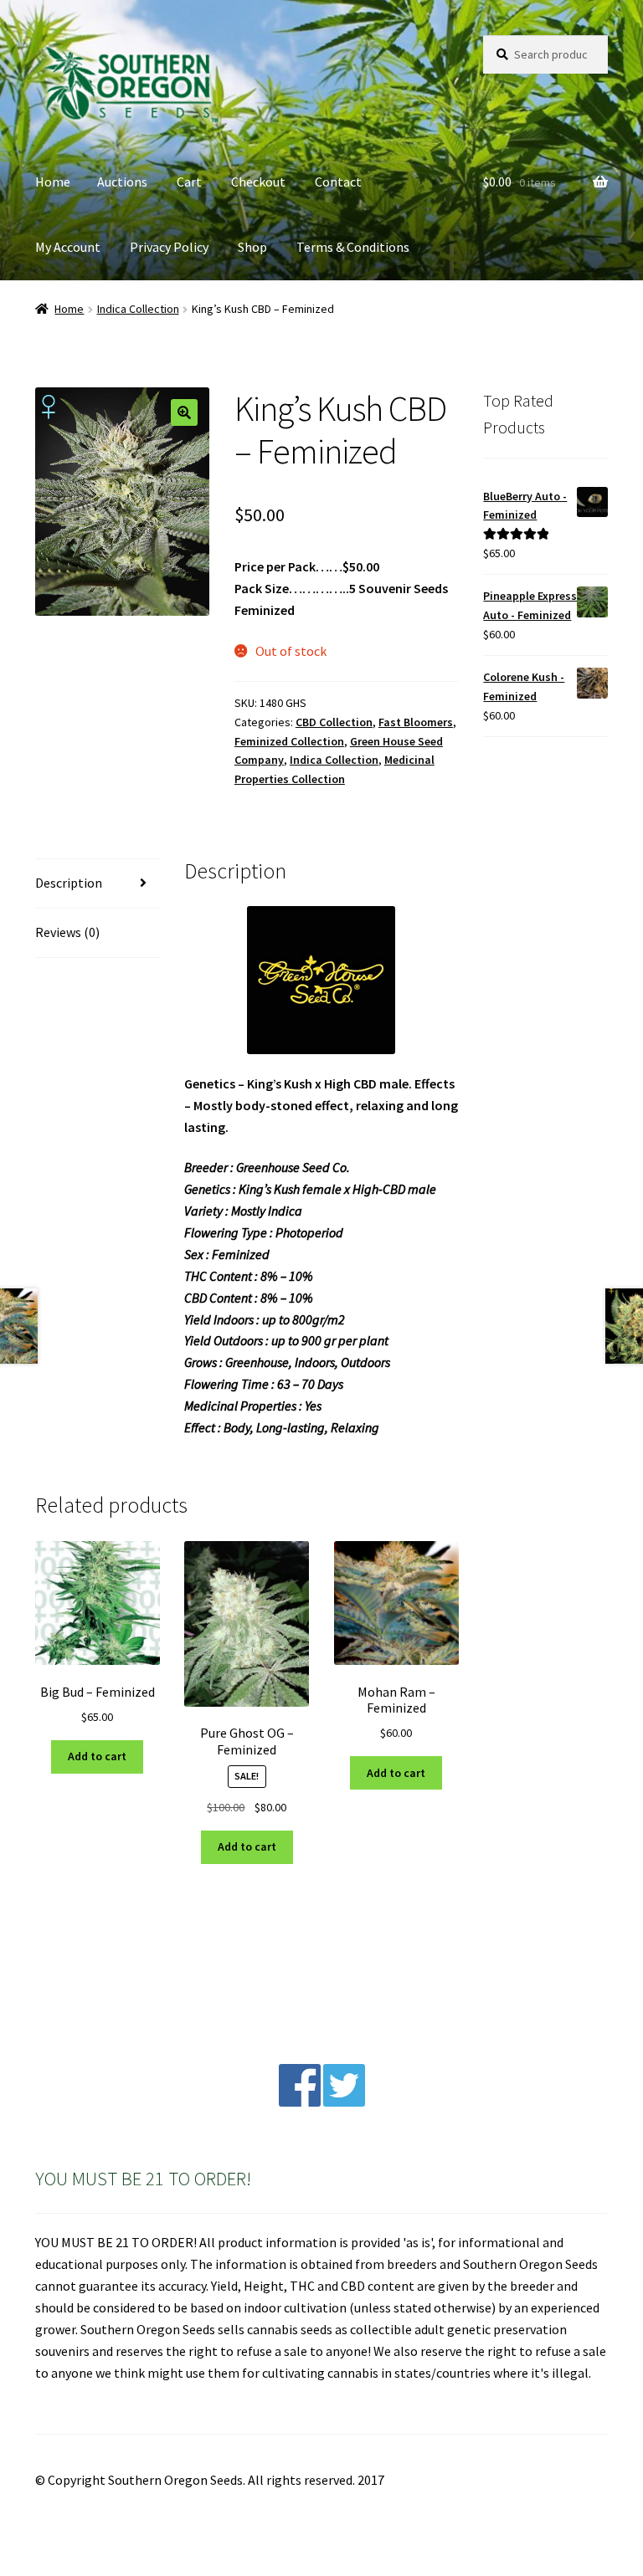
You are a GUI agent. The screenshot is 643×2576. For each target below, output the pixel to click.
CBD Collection (334, 722)
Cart (189, 182)
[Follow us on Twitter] (344, 2102)
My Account (68, 247)
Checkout (258, 182)
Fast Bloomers (416, 722)
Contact (338, 182)
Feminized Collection (289, 741)
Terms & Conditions (353, 247)
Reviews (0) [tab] (67, 932)
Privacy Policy (169, 247)
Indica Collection (138, 309)
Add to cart (97, 1756)
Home (53, 182)
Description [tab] (69, 883)
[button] (184, 412)
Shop (252, 247)
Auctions (122, 182)
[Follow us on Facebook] (300, 2102)
